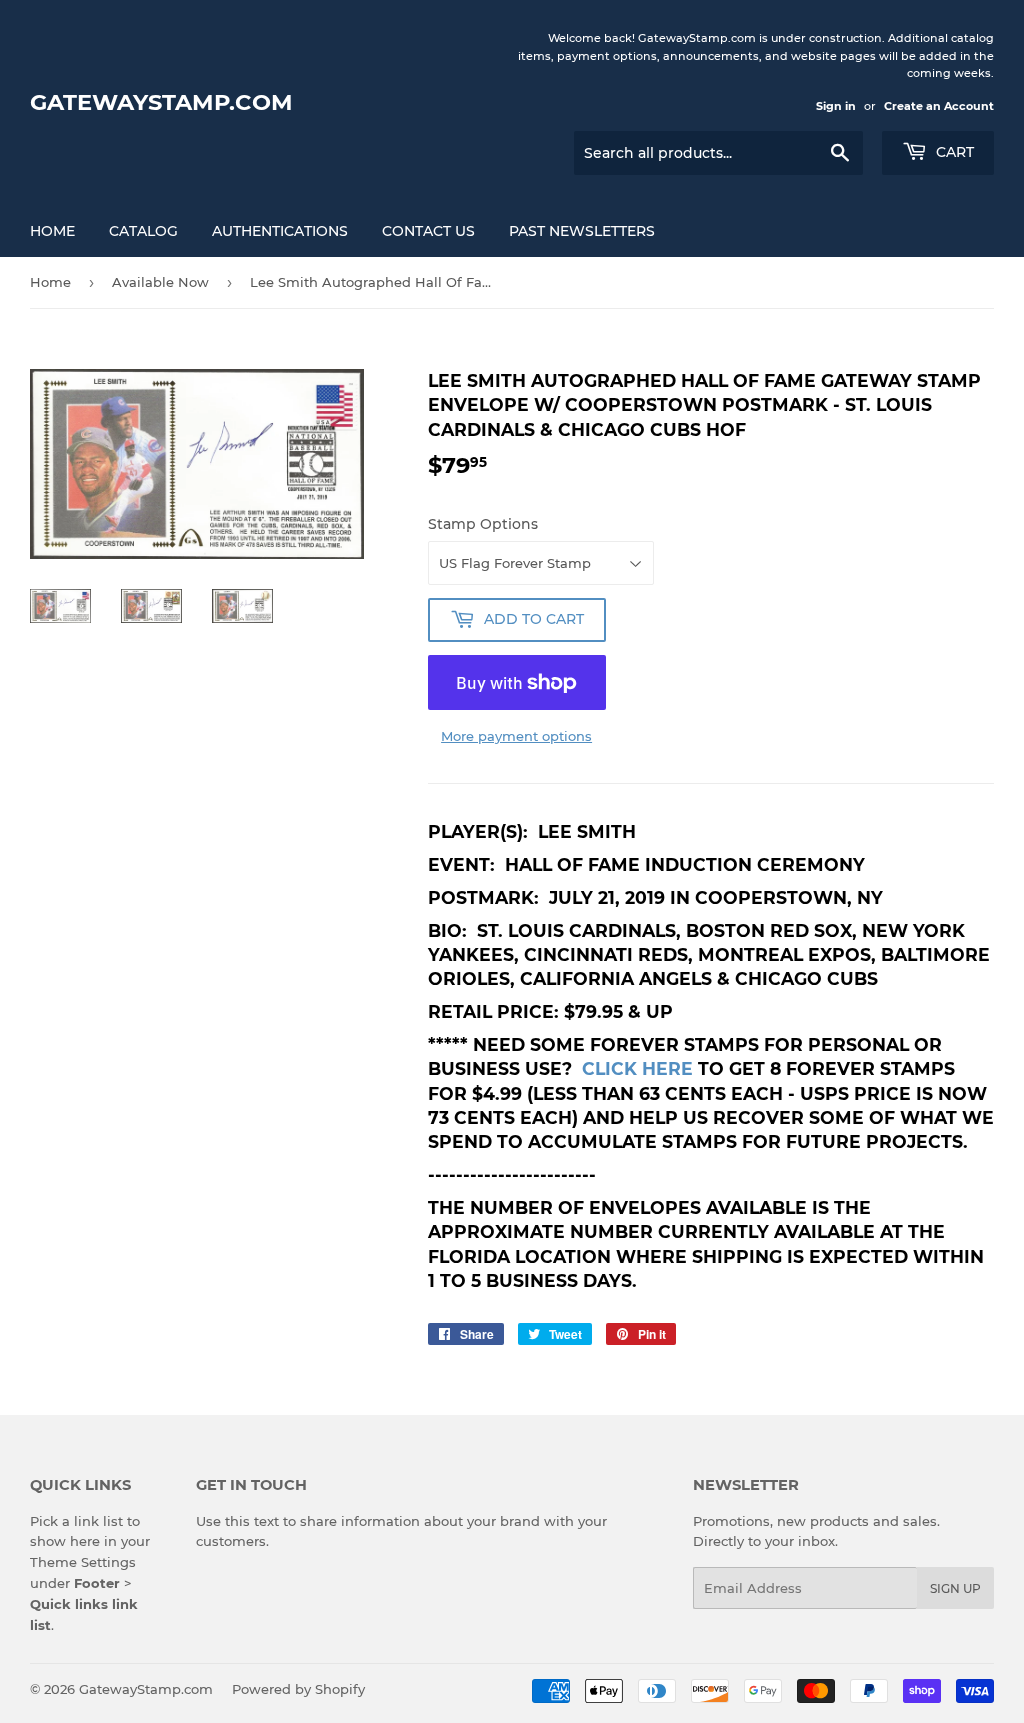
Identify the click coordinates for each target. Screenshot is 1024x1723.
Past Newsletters (582, 231)
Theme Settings (83, 1562)
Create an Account (939, 106)
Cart (953, 152)
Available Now (160, 282)
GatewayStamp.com (161, 102)
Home (52, 231)
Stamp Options (483, 524)
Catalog (143, 231)
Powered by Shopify (298, 1689)
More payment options (516, 736)
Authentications (280, 231)
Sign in (836, 106)
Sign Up (955, 1588)
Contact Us (428, 231)
